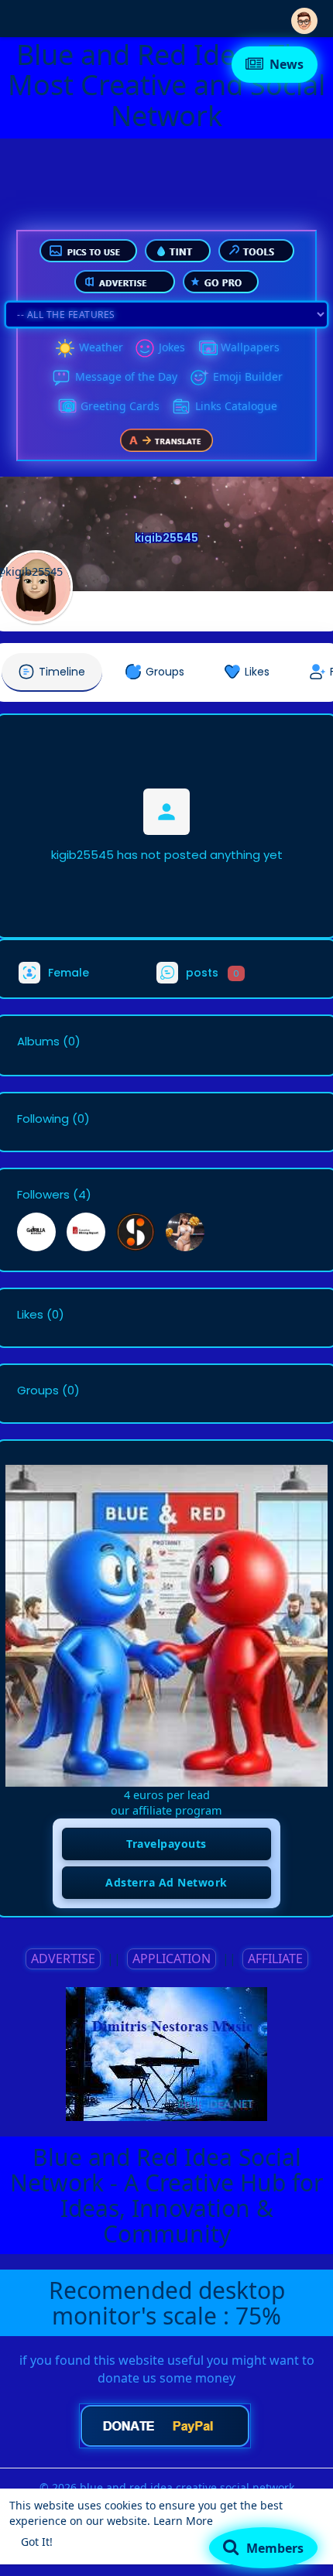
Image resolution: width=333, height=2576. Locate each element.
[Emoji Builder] (199, 378)
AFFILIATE (275, 1959)
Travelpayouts (166, 1844)
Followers (43, 1195)
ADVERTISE (63, 1959)
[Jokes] (145, 348)
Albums (38, 1042)
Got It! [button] (37, 2542)
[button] (304, 17)
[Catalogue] (181, 407)
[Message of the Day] (61, 378)
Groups (38, 1391)
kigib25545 (166, 538)
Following (43, 1119)
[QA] (67, 407)
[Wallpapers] (207, 348)
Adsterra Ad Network (166, 1882)
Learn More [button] (183, 2521)
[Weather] (65, 348)
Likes (30, 1315)
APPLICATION (172, 1959)
